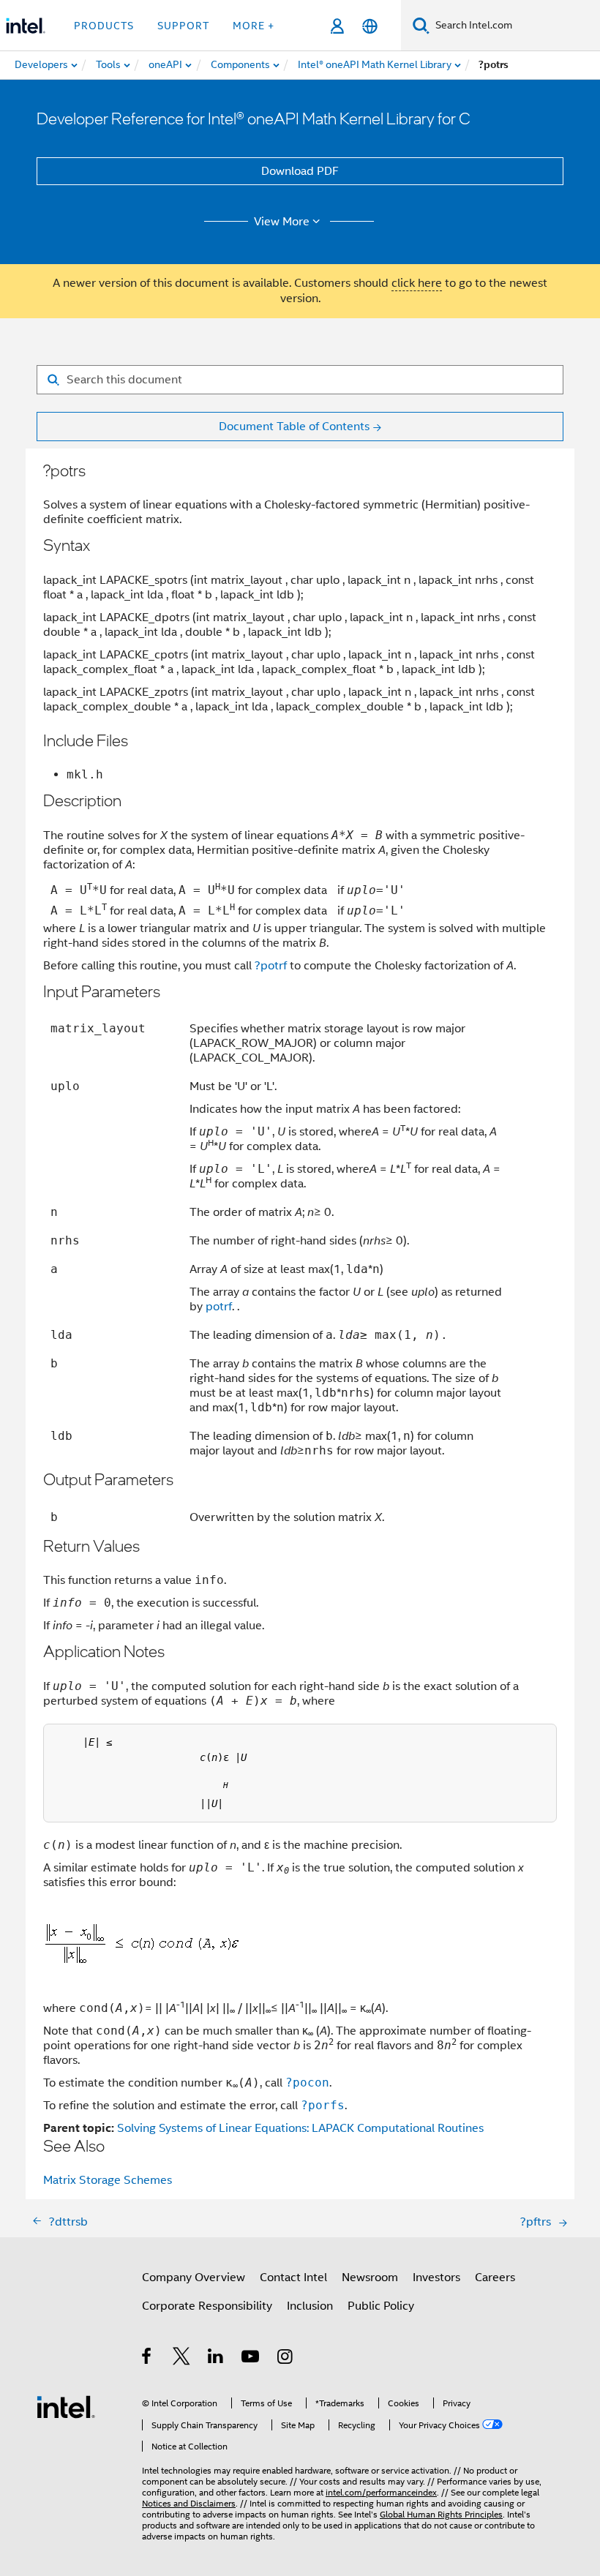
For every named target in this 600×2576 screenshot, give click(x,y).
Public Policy (381, 2306)
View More (282, 222)
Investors (436, 2278)
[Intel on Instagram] (286, 2359)
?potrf (271, 966)
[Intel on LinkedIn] (216, 2359)
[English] (370, 26)
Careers (495, 2278)
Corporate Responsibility (207, 2306)
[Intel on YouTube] (251, 2359)
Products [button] (104, 26)
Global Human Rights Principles (441, 2514)
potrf (219, 1307)
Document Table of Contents (294, 427)
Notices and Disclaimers (189, 2503)
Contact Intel (293, 2278)
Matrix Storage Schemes (108, 2180)
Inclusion (310, 2306)
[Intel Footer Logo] (66, 2406)
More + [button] (254, 26)
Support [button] (183, 26)
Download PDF (300, 171)
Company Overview (194, 2278)
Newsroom (370, 2278)
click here (417, 283)
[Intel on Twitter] (182, 2359)
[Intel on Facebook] (147, 2359)
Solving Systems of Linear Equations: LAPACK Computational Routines (300, 2128)
